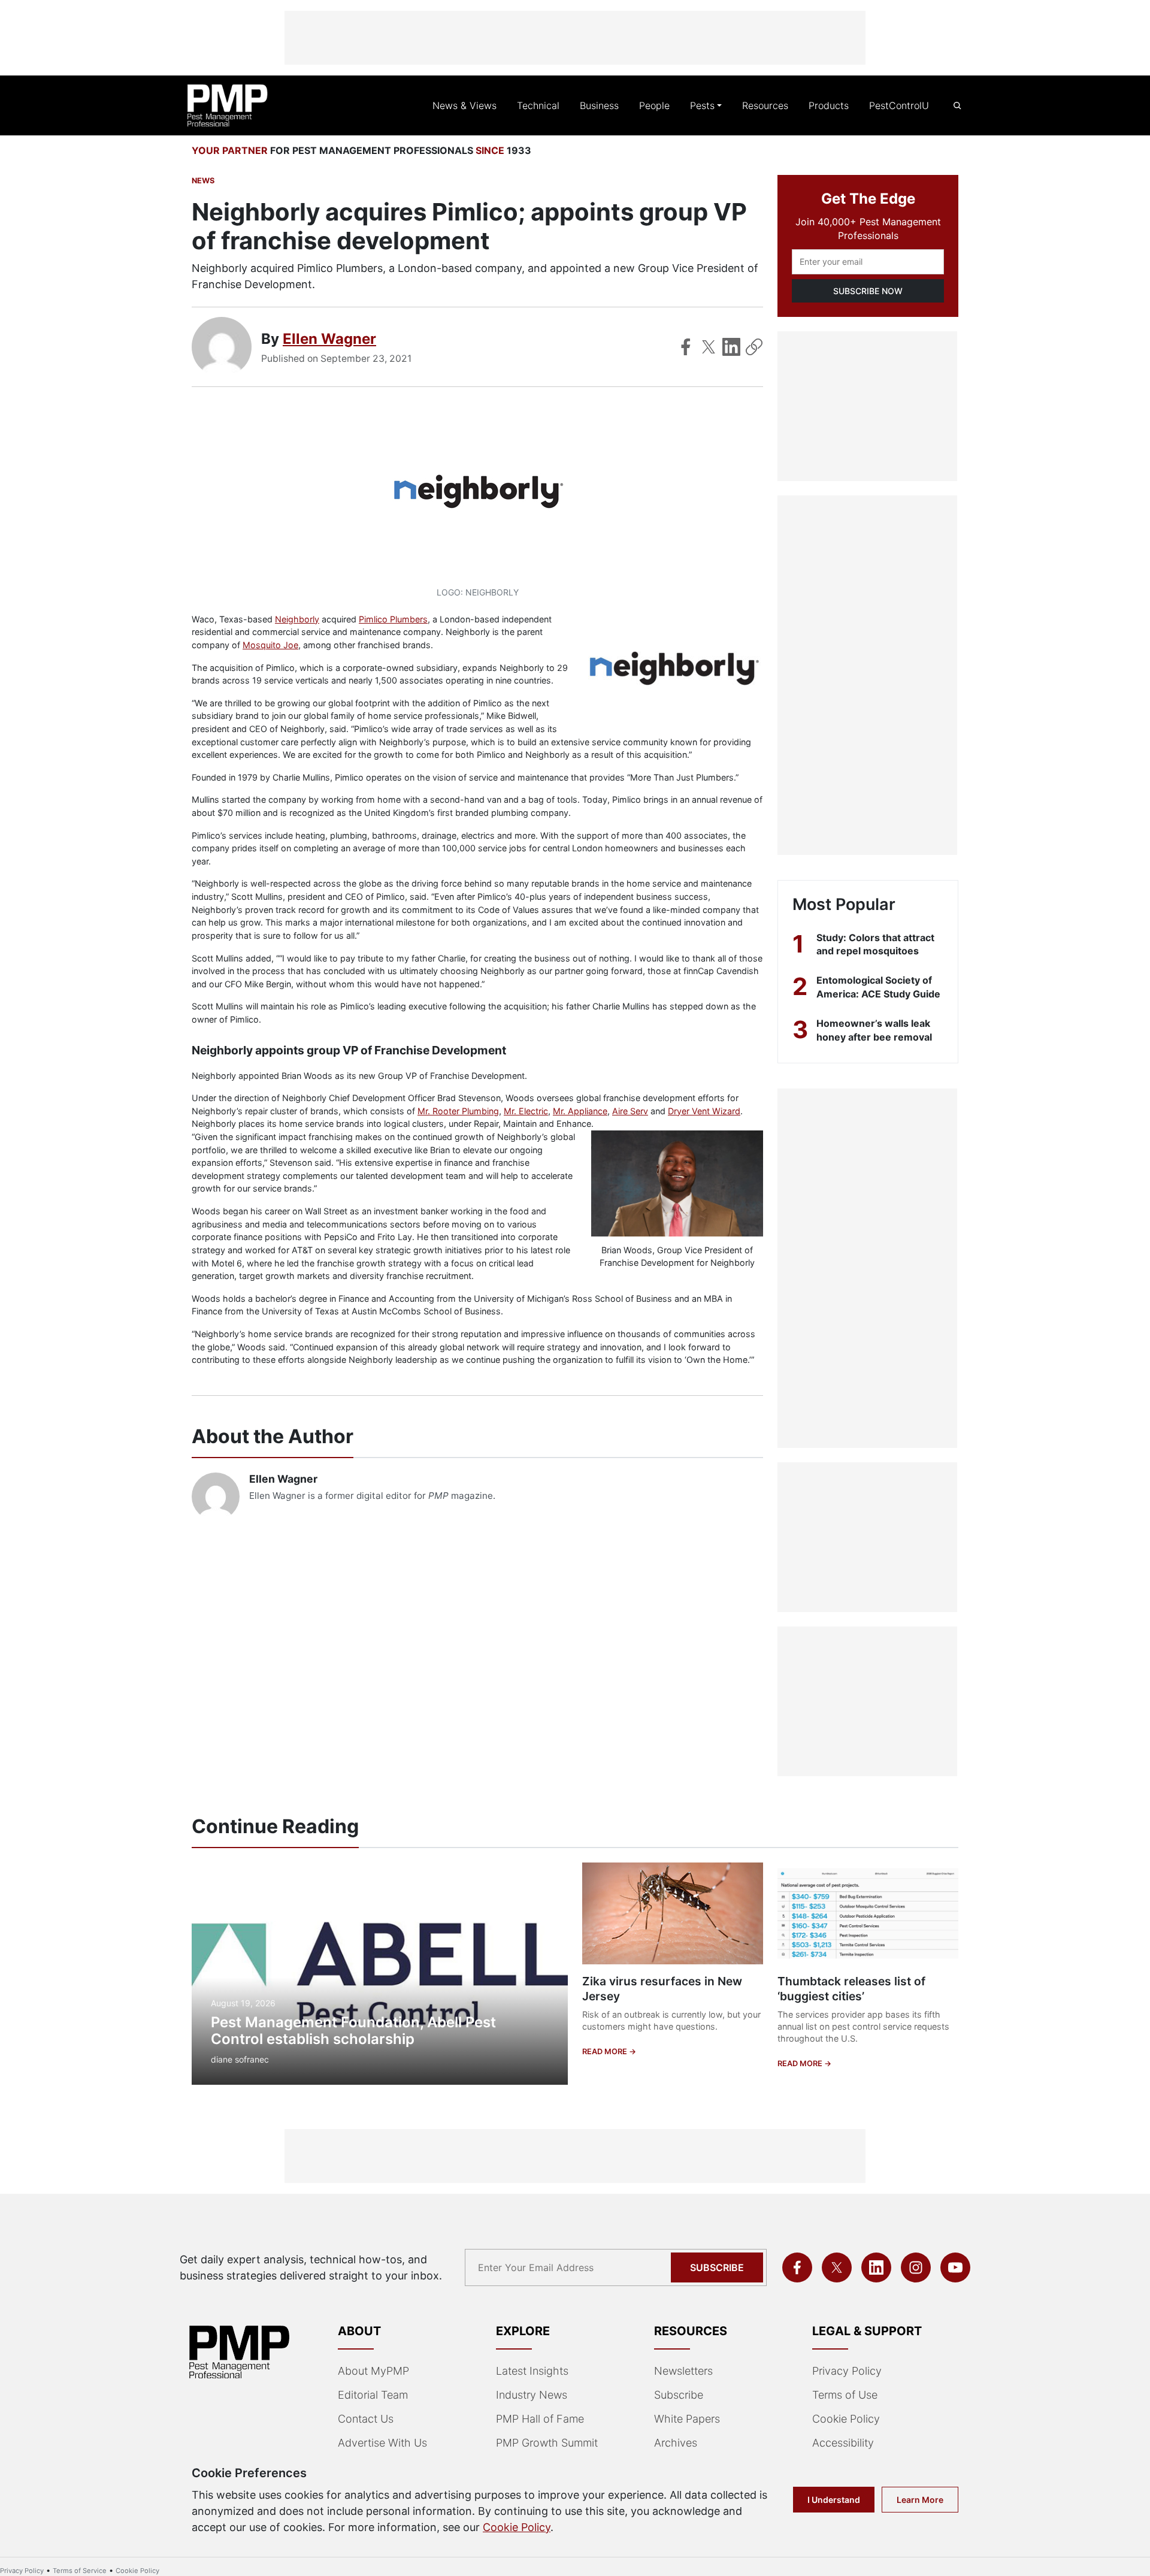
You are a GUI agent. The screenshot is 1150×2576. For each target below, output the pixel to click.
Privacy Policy (847, 2371)
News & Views (464, 105)
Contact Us (366, 2419)
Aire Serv (630, 1111)
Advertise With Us (382, 2443)
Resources (765, 105)
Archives (676, 2443)
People (654, 105)
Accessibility (843, 2443)
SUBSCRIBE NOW (868, 291)
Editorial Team (373, 2395)
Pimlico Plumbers (393, 619)
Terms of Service (80, 2571)
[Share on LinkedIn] (731, 347)
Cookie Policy (846, 2419)
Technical (538, 105)
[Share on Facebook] (686, 347)
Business (599, 105)
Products (829, 105)
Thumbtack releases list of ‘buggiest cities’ (851, 1989)
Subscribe (717, 2267)
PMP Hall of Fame (540, 2419)
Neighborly (297, 619)
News (203, 181)
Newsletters (683, 2371)
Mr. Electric (526, 1111)
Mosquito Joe (270, 645)
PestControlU (899, 105)
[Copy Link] (754, 347)
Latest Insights (532, 2371)
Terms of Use (845, 2395)
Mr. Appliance (580, 1111)
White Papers (687, 2419)
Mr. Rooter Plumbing (458, 1111)
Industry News (532, 2395)
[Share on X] (709, 347)
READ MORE (606, 2052)
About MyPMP (373, 2371)
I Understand (834, 2500)
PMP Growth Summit (547, 2443)
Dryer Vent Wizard (704, 1111)
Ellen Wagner (329, 339)
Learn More (920, 2500)
